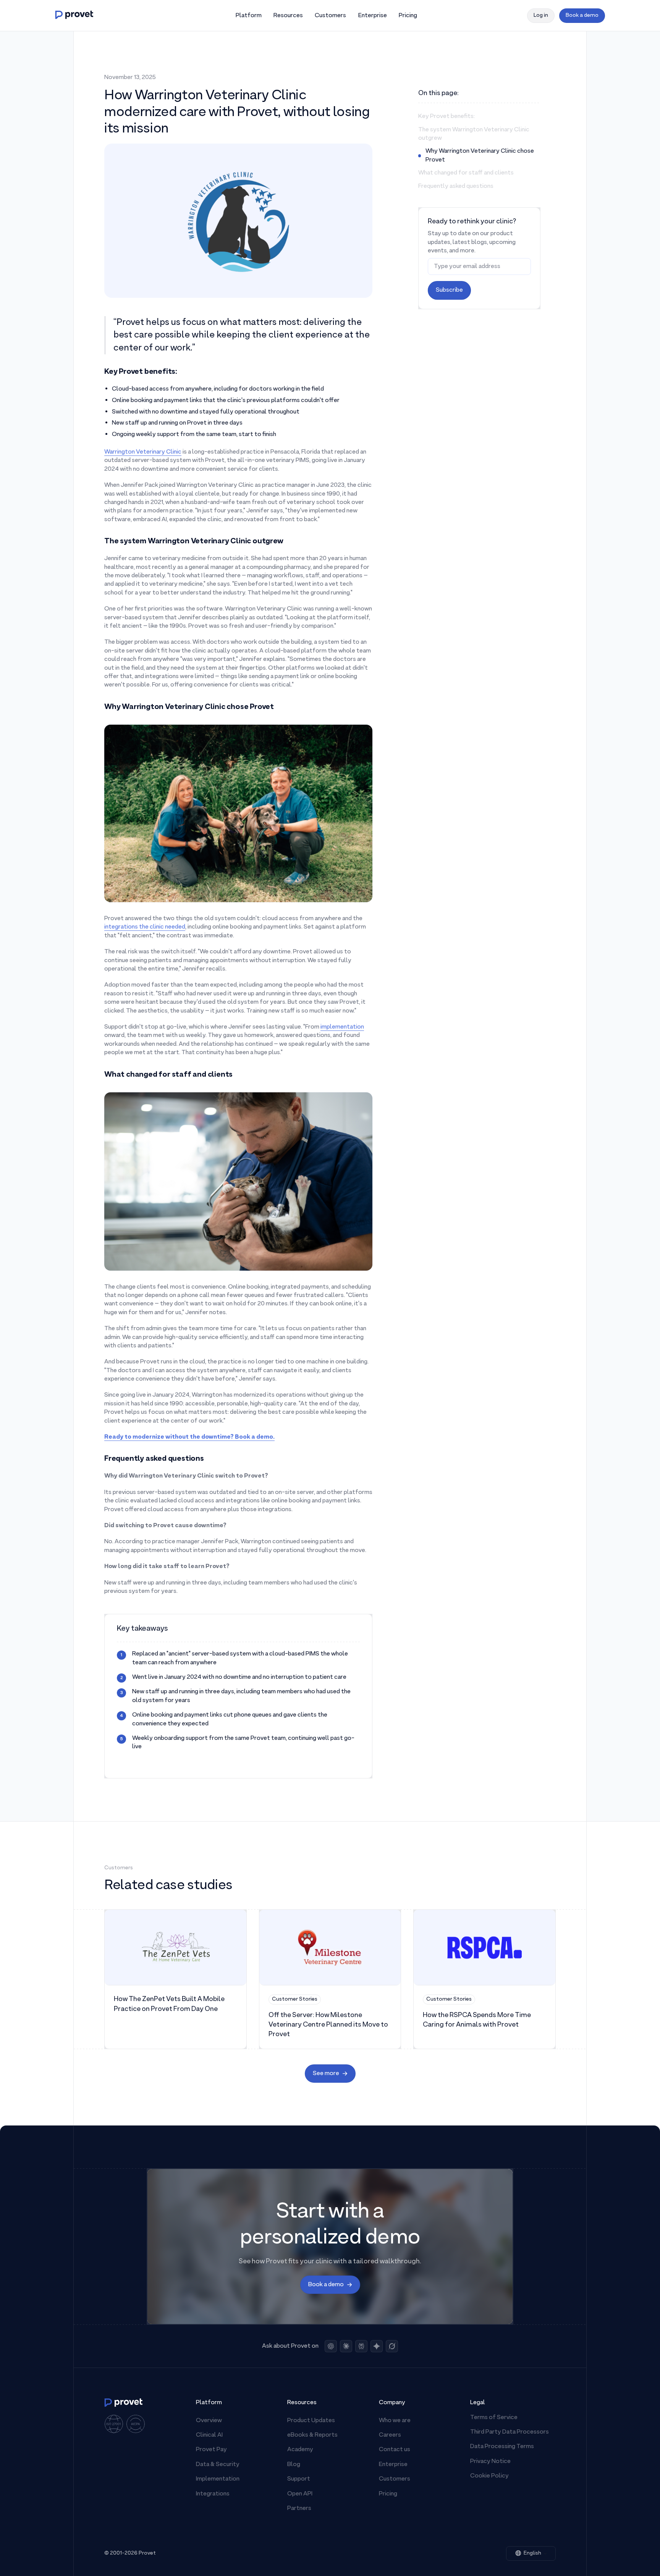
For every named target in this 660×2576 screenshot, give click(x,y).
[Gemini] (377, 2346)
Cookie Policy (489, 2476)
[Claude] (346, 2346)
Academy (300, 2450)
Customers (395, 2479)
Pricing (388, 2494)
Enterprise (393, 2465)
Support (299, 2479)
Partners (299, 2508)
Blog (294, 2465)
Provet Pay (211, 2450)
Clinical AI (209, 2435)
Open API (300, 2494)
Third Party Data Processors (510, 2432)
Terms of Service (494, 2418)
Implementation (218, 2479)
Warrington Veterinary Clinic (143, 452)
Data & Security (218, 2465)
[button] (248, 16)
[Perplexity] (361, 2346)
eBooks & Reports (312, 2435)
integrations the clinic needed (145, 927)
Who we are (395, 2421)
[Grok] (392, 2346)
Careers (390, 2435)
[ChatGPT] (331, 2346)
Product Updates (311, 2421)
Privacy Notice (490, 2461)
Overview (209, 2421)
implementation (342, 1027)
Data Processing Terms (502, 2447)
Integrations (213, 2494)
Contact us (395, 2450)
